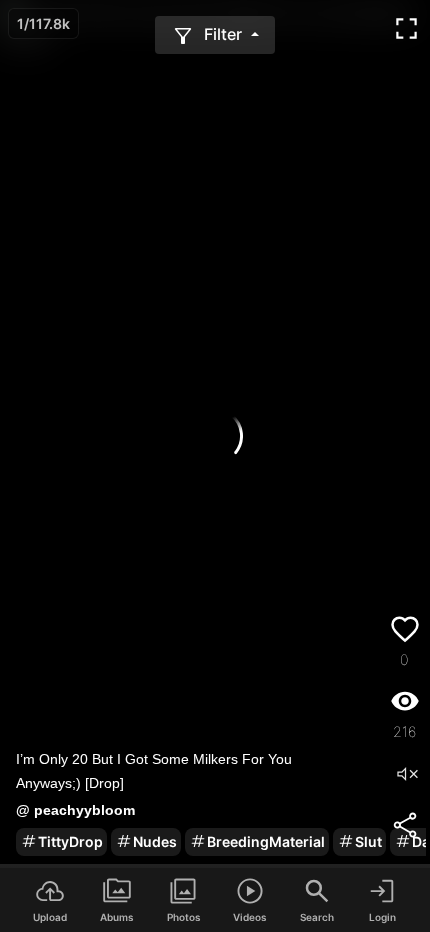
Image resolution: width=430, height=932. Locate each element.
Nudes (155, 841)
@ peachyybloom (75, 810)
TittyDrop (70, 841)
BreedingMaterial (266, 841)
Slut (368, 841)
